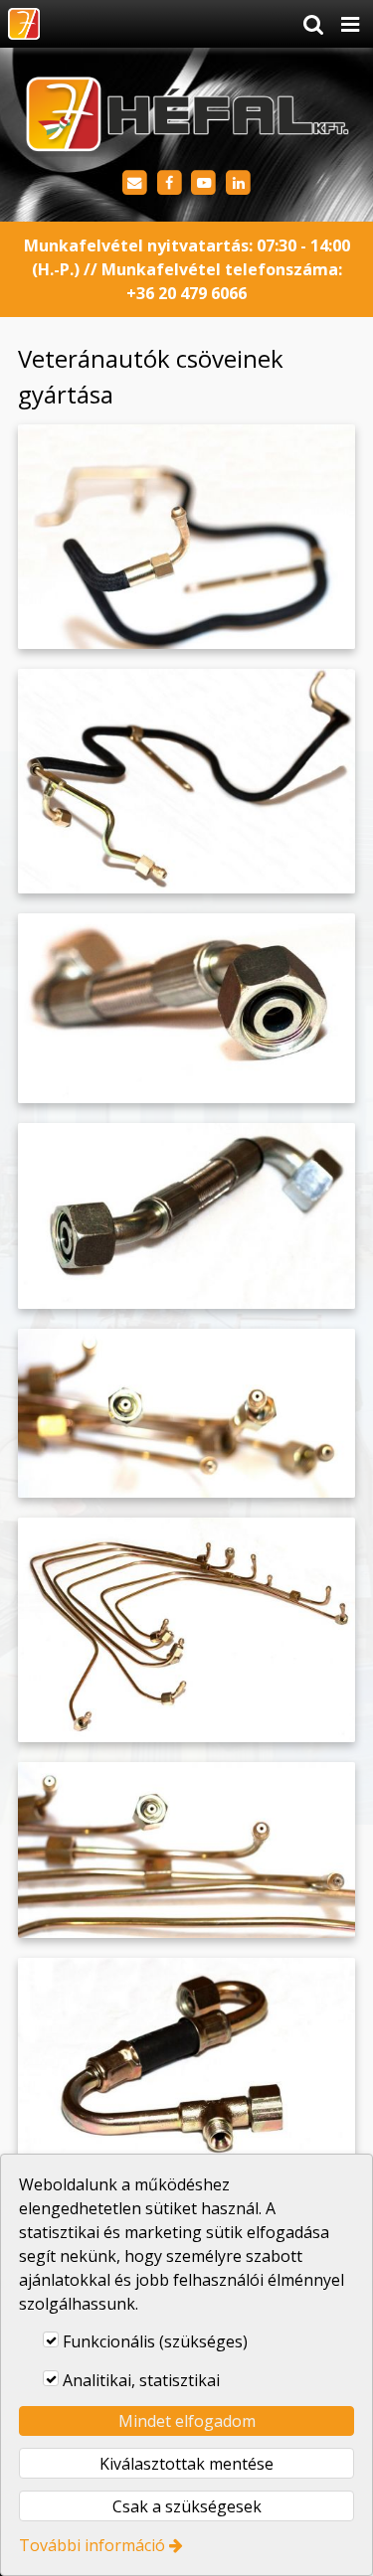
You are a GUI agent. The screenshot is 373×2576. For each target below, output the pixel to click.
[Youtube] (204, 183)
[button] (350, 24)
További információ (92, 2545)
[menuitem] (23, 24)
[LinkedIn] (238, 183)
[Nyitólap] (23, 24)
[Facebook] (170, 183)
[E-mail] (135, 183)
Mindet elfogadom (187, 2421)
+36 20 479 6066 (186, 293)
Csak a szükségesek (187, 2506)
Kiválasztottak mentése (186, 2464)
